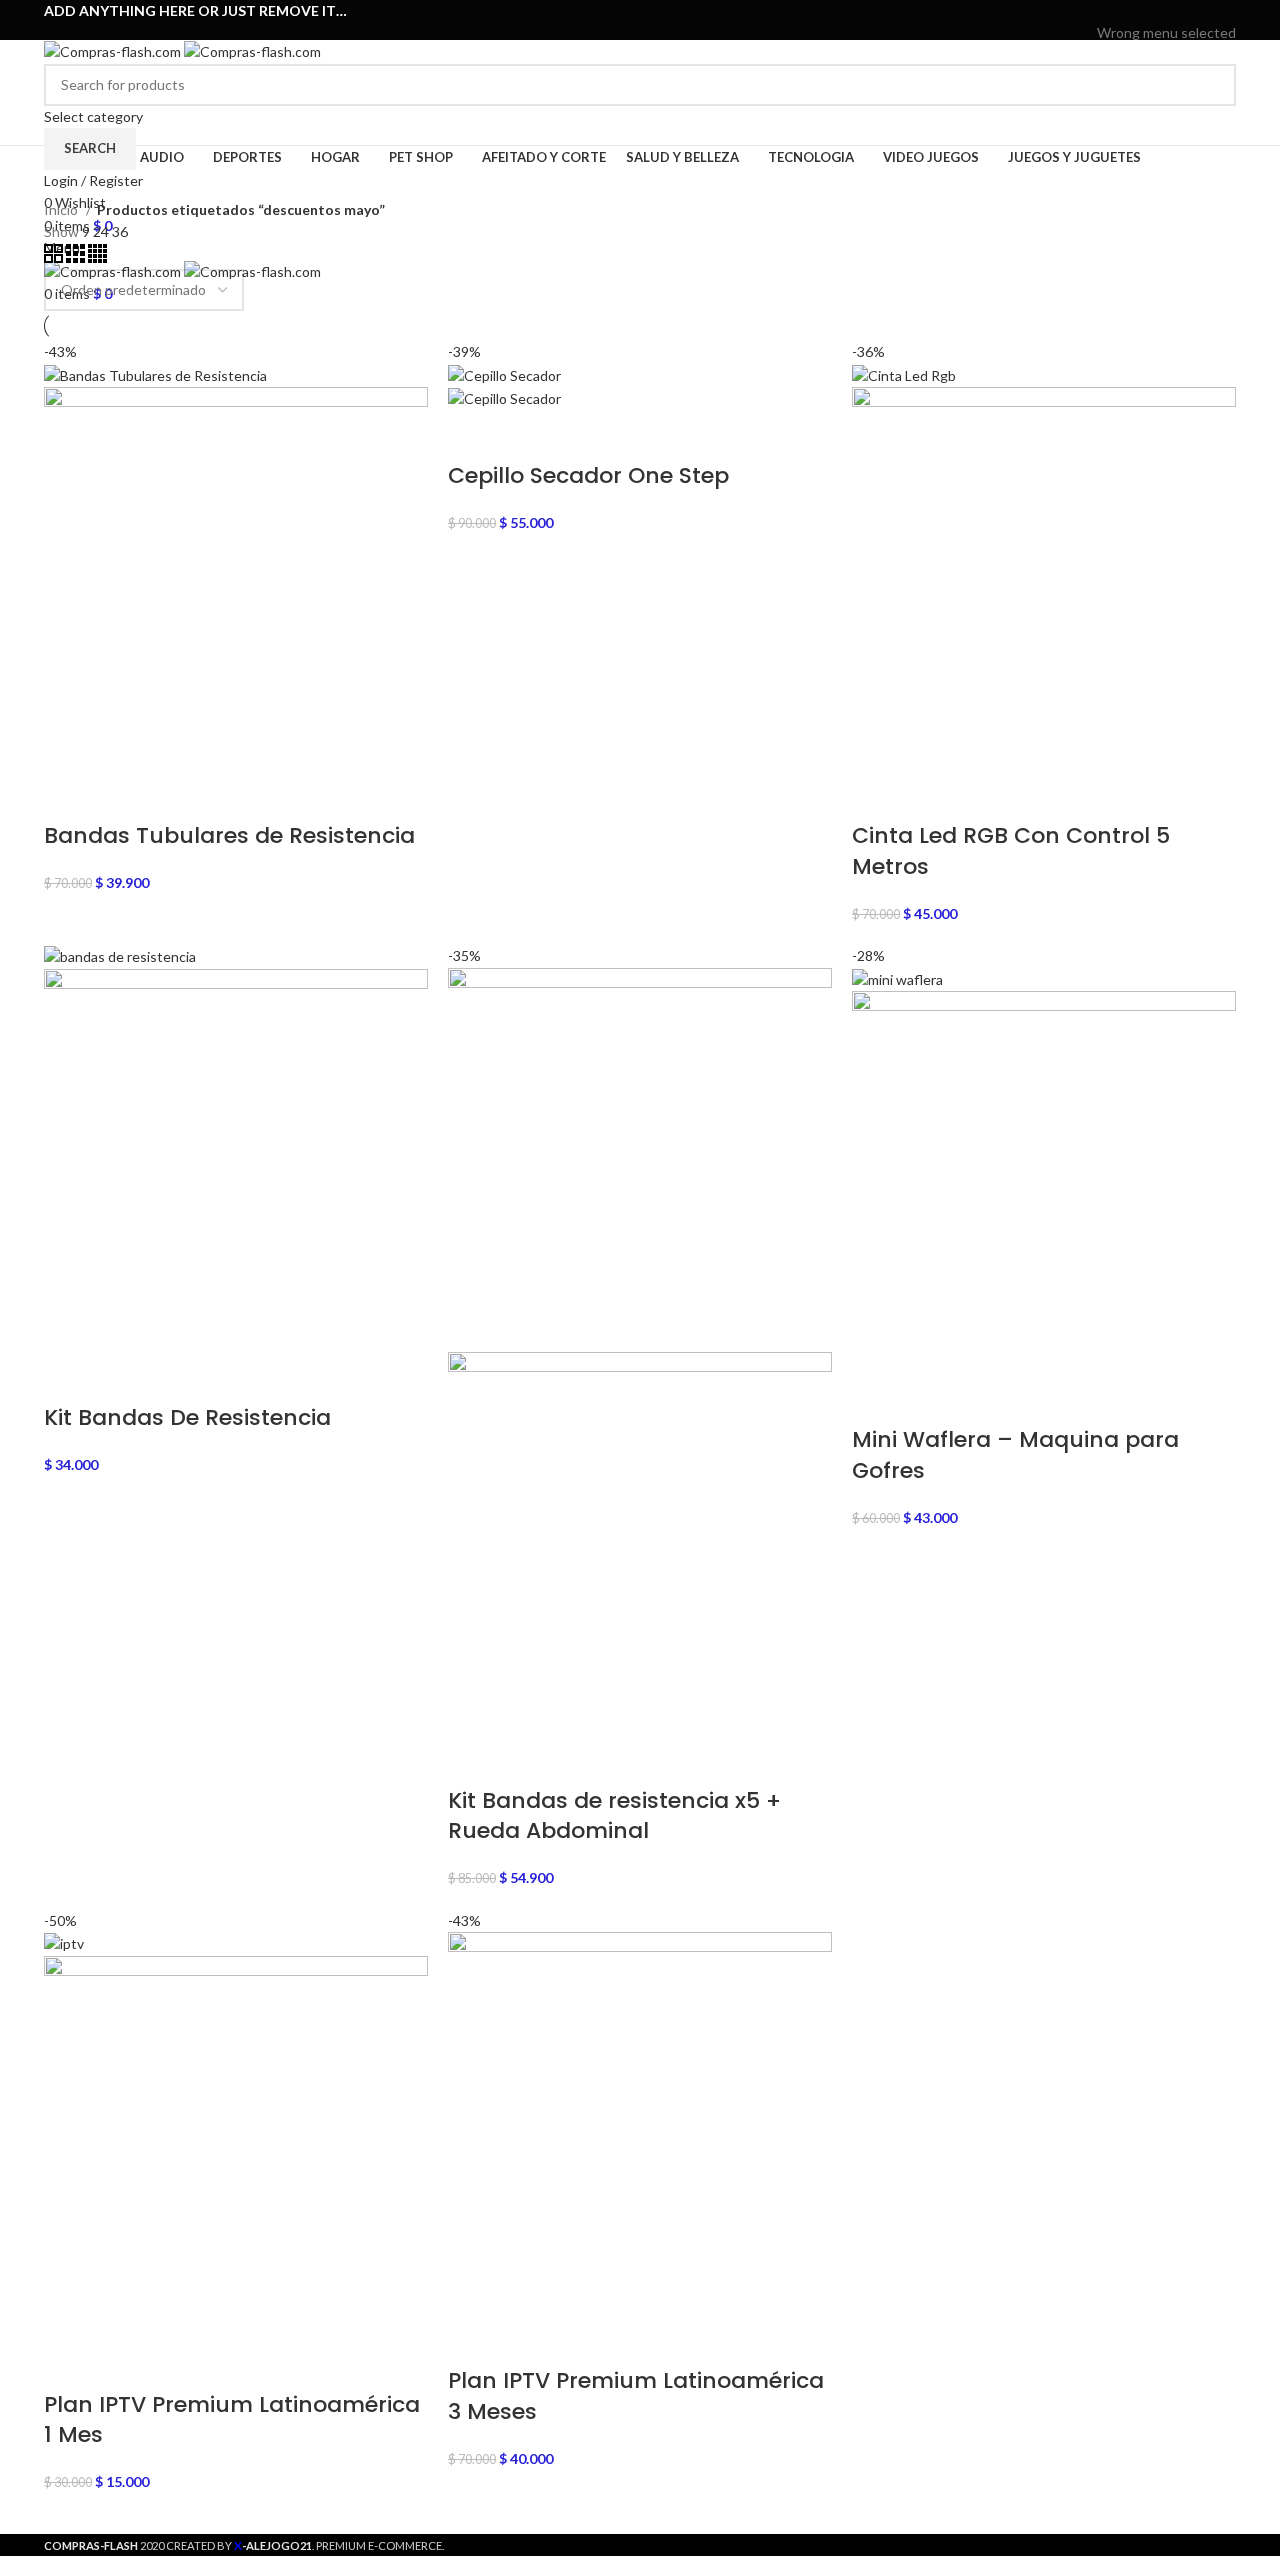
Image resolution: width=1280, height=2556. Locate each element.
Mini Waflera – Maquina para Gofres (1015, 1455)
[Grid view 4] (97, 257)
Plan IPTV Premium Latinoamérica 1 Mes (232, 2420)
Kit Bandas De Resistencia (187, 1417)
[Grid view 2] (55, 257)
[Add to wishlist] (228, 796)
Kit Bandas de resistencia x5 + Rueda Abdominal (614, 1816)
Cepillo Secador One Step (588, 475)
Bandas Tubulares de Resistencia (229, 835)
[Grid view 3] (77, 257)
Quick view (122, 796)
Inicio (62, 209)
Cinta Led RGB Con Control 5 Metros (1011, 851)
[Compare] (175, 796)
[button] (69, 796)
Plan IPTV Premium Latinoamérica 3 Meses (636, 2396)
